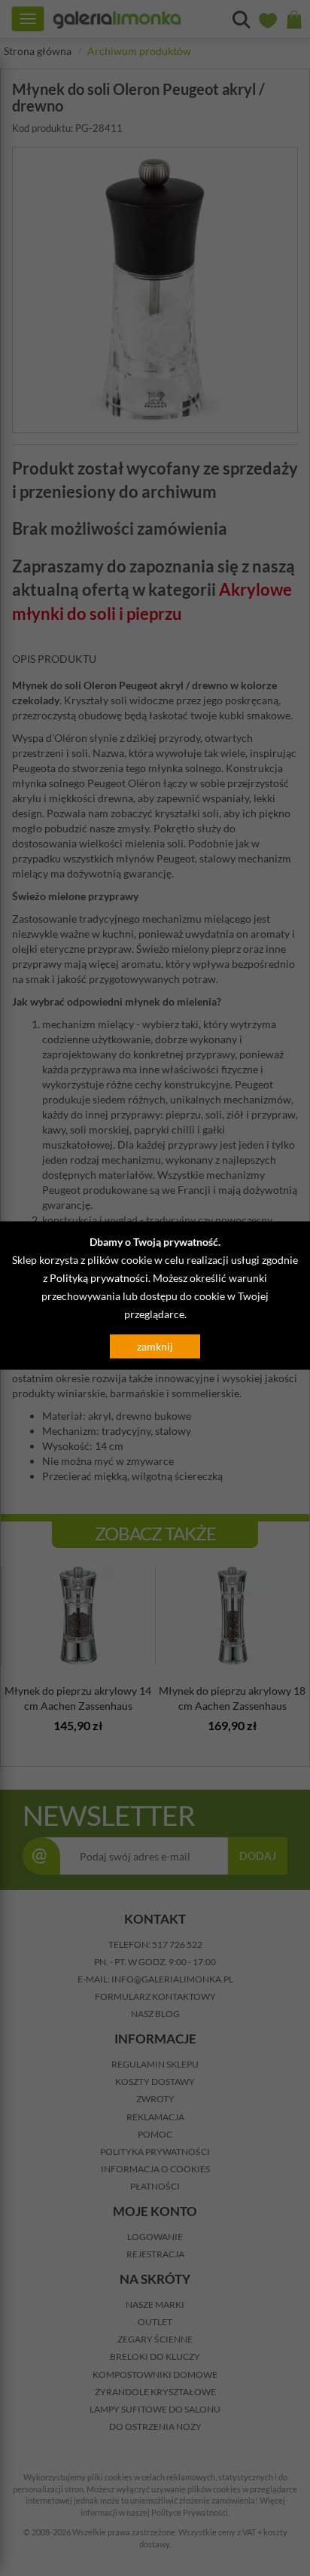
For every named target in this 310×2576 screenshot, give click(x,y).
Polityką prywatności (99, 1278)
